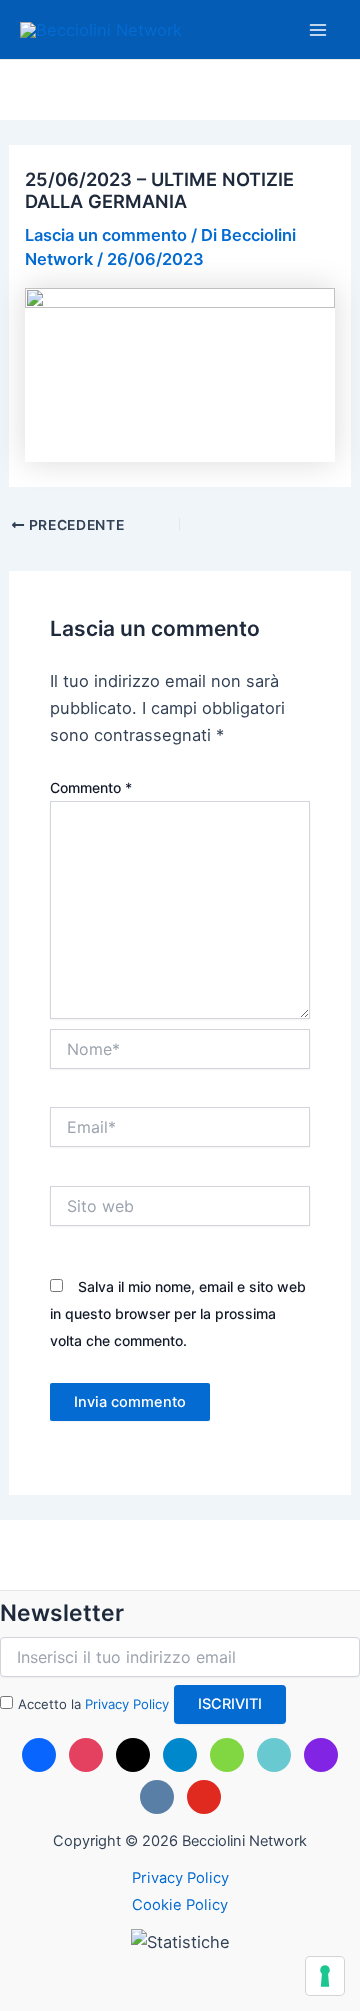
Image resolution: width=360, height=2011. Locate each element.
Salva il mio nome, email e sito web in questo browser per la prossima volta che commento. (178, 1313)
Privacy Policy (127, 1704)
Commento (91, 787)
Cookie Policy (180, 1905)
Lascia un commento (106, 235)
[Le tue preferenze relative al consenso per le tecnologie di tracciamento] (325, 1976)
